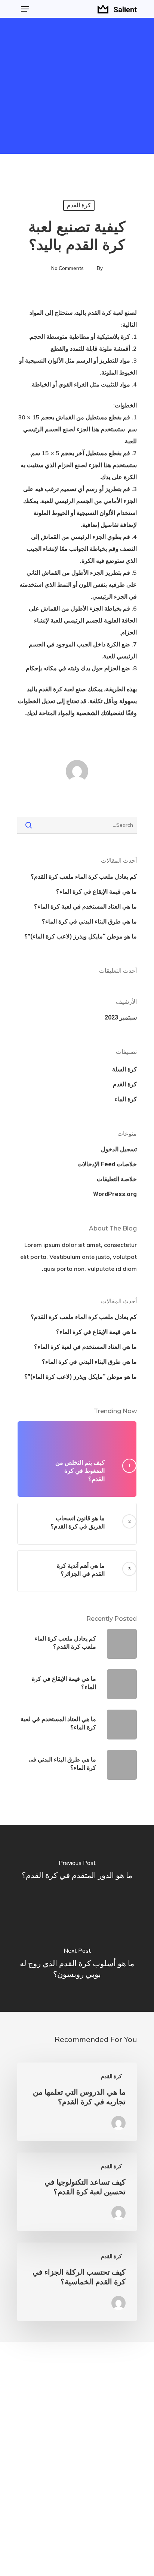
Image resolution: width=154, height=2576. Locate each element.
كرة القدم (79, 205)
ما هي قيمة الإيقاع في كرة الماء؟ (96, 892)
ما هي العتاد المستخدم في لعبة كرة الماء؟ (85, 907)
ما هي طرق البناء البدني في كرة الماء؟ (89, 921)
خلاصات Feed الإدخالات (107, 1164)
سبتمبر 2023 (121, 1017)
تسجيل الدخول (119, 1149)
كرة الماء (126, 1099)
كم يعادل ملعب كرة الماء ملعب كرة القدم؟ (84, 877)
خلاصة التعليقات (117, 1179)
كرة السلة (124, 1069)
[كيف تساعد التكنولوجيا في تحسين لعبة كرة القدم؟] (77, 2192)
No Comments (67, 268)
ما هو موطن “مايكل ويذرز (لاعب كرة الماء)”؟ (81, 936)
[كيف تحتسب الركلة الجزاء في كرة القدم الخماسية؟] (77, 2282)
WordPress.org (115, 1194)
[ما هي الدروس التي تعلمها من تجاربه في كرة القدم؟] (77, 2102)
